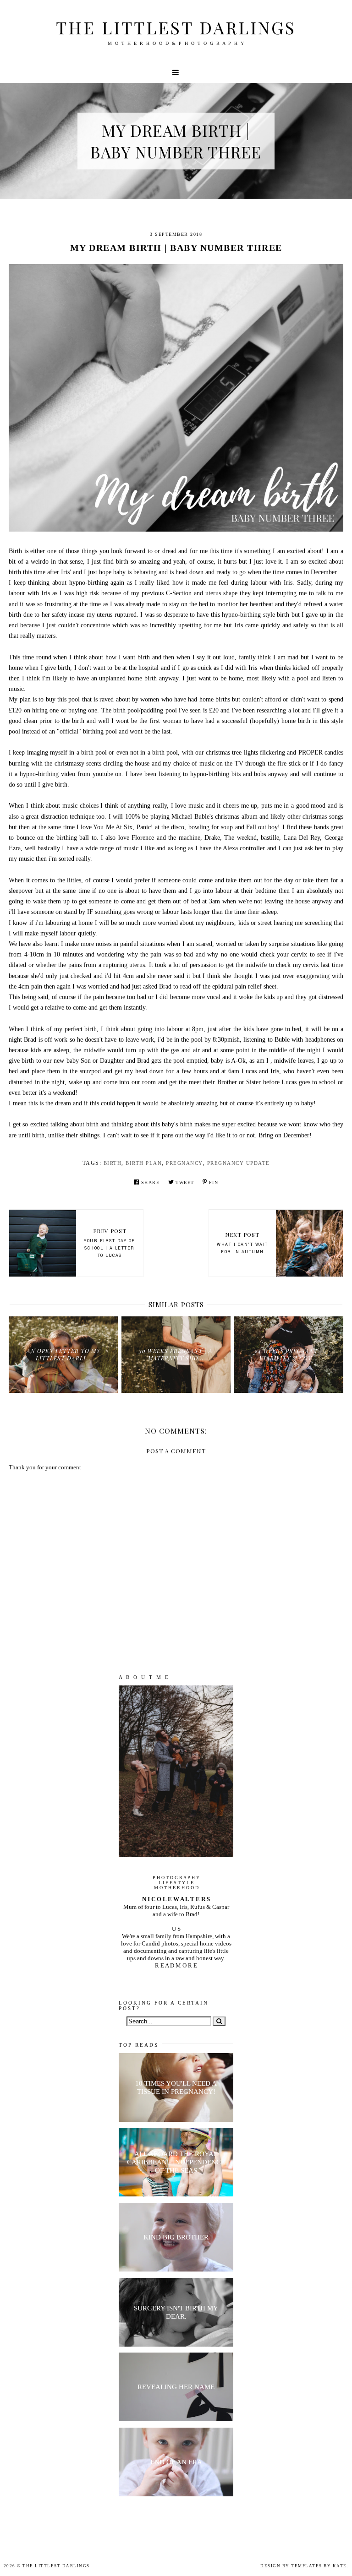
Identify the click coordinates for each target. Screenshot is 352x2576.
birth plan (144, 1163)
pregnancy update (239, 1163)
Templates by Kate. (320, 2566)
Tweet (185, 1182)
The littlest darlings (176, 27)
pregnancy (184, 1163)
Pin (214, 1182)
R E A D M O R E (176, 1965)
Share (150, 1182)
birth (113, 1163)
